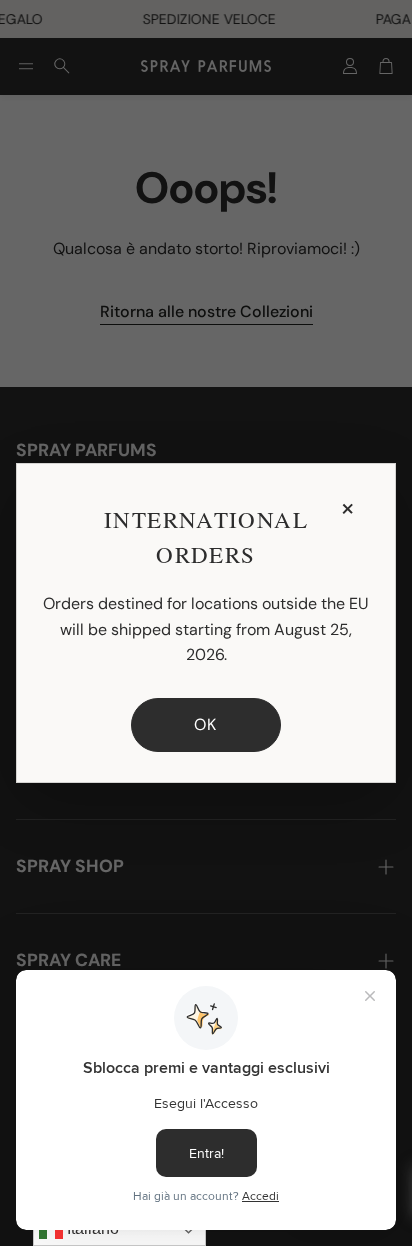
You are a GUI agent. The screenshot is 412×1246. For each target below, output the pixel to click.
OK (206, 724)
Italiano (91, 1228)
